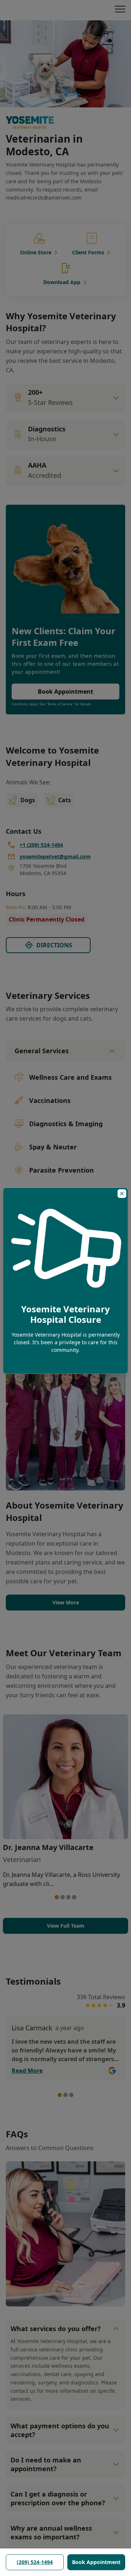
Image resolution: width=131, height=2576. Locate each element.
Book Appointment (96, 2562)
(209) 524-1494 (35, 2562)
